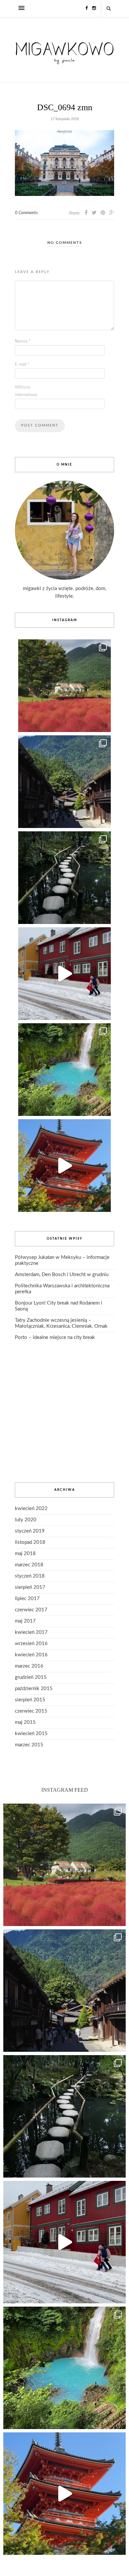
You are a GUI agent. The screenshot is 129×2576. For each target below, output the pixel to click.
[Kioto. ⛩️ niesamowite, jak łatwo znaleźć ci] (64, 1166)
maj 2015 (25, 1722)
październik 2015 (34, 1689)
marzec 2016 (29, 1666)
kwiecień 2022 (31, 1509)
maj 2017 (25, 1621)
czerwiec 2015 (31, 1711)
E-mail (22, 365)
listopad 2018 (30, 1542)
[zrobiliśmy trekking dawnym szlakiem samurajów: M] (64, 782)
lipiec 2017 (27, 1599)
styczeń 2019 (30, 1531)
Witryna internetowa (26, 391)
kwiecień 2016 (31, 1655)
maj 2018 (25, 1554)
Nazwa (23, 341)
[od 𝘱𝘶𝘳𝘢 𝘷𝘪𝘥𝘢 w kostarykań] (64, 1070)
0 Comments (26, 213)
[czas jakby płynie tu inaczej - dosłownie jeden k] (64, 878)
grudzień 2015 (31, 1677)
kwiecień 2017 (31, 1632)
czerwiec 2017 (31, 1610)
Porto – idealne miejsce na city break (55, 1337)
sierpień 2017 (30, 1587)
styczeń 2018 (30, 1576)
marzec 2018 (29, 1565)
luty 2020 (26, 1520)
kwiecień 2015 (31, 1734)
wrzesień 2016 (31, 1644)
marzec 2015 (29, 1745)
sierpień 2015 (30, 1700)
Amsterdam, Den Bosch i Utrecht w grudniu (62, 1275)
